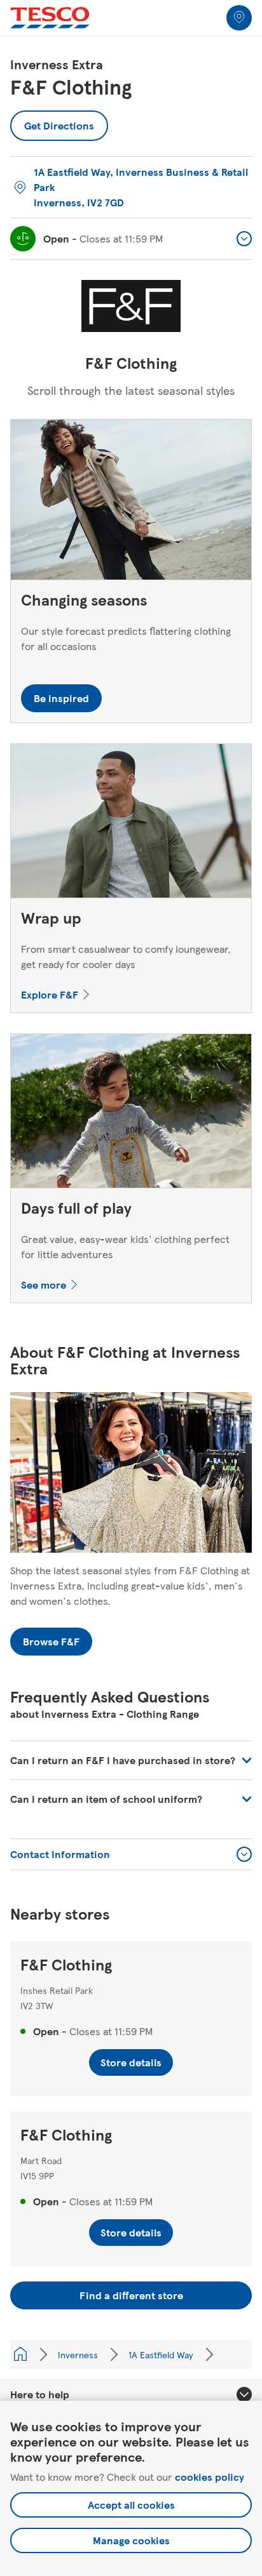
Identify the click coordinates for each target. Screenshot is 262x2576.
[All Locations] (20, 2354)
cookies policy (210, 2477)
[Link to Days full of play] (131, 1114)
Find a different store (131, 2295)
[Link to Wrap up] (131, 824)
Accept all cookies (131, 2505)
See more (44, 1285)
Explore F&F (50, 994)
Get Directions (59, 122)
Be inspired (61, 698)
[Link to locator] (239, 18)
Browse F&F (51, 1641)
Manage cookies (131, 2540)
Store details (131, 2062)
